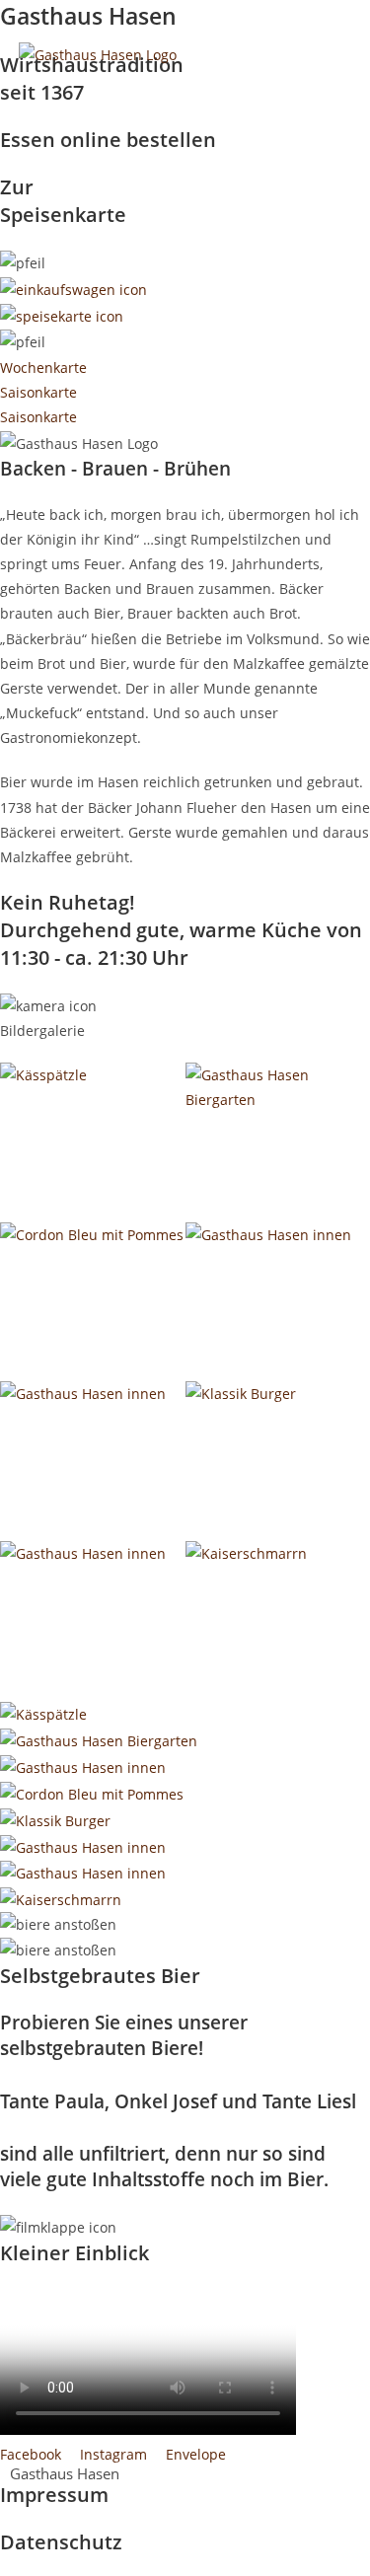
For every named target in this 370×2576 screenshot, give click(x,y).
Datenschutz (61, 2542)
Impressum (54, 2495)
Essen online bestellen (108, 140)
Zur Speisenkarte (63, 201)
